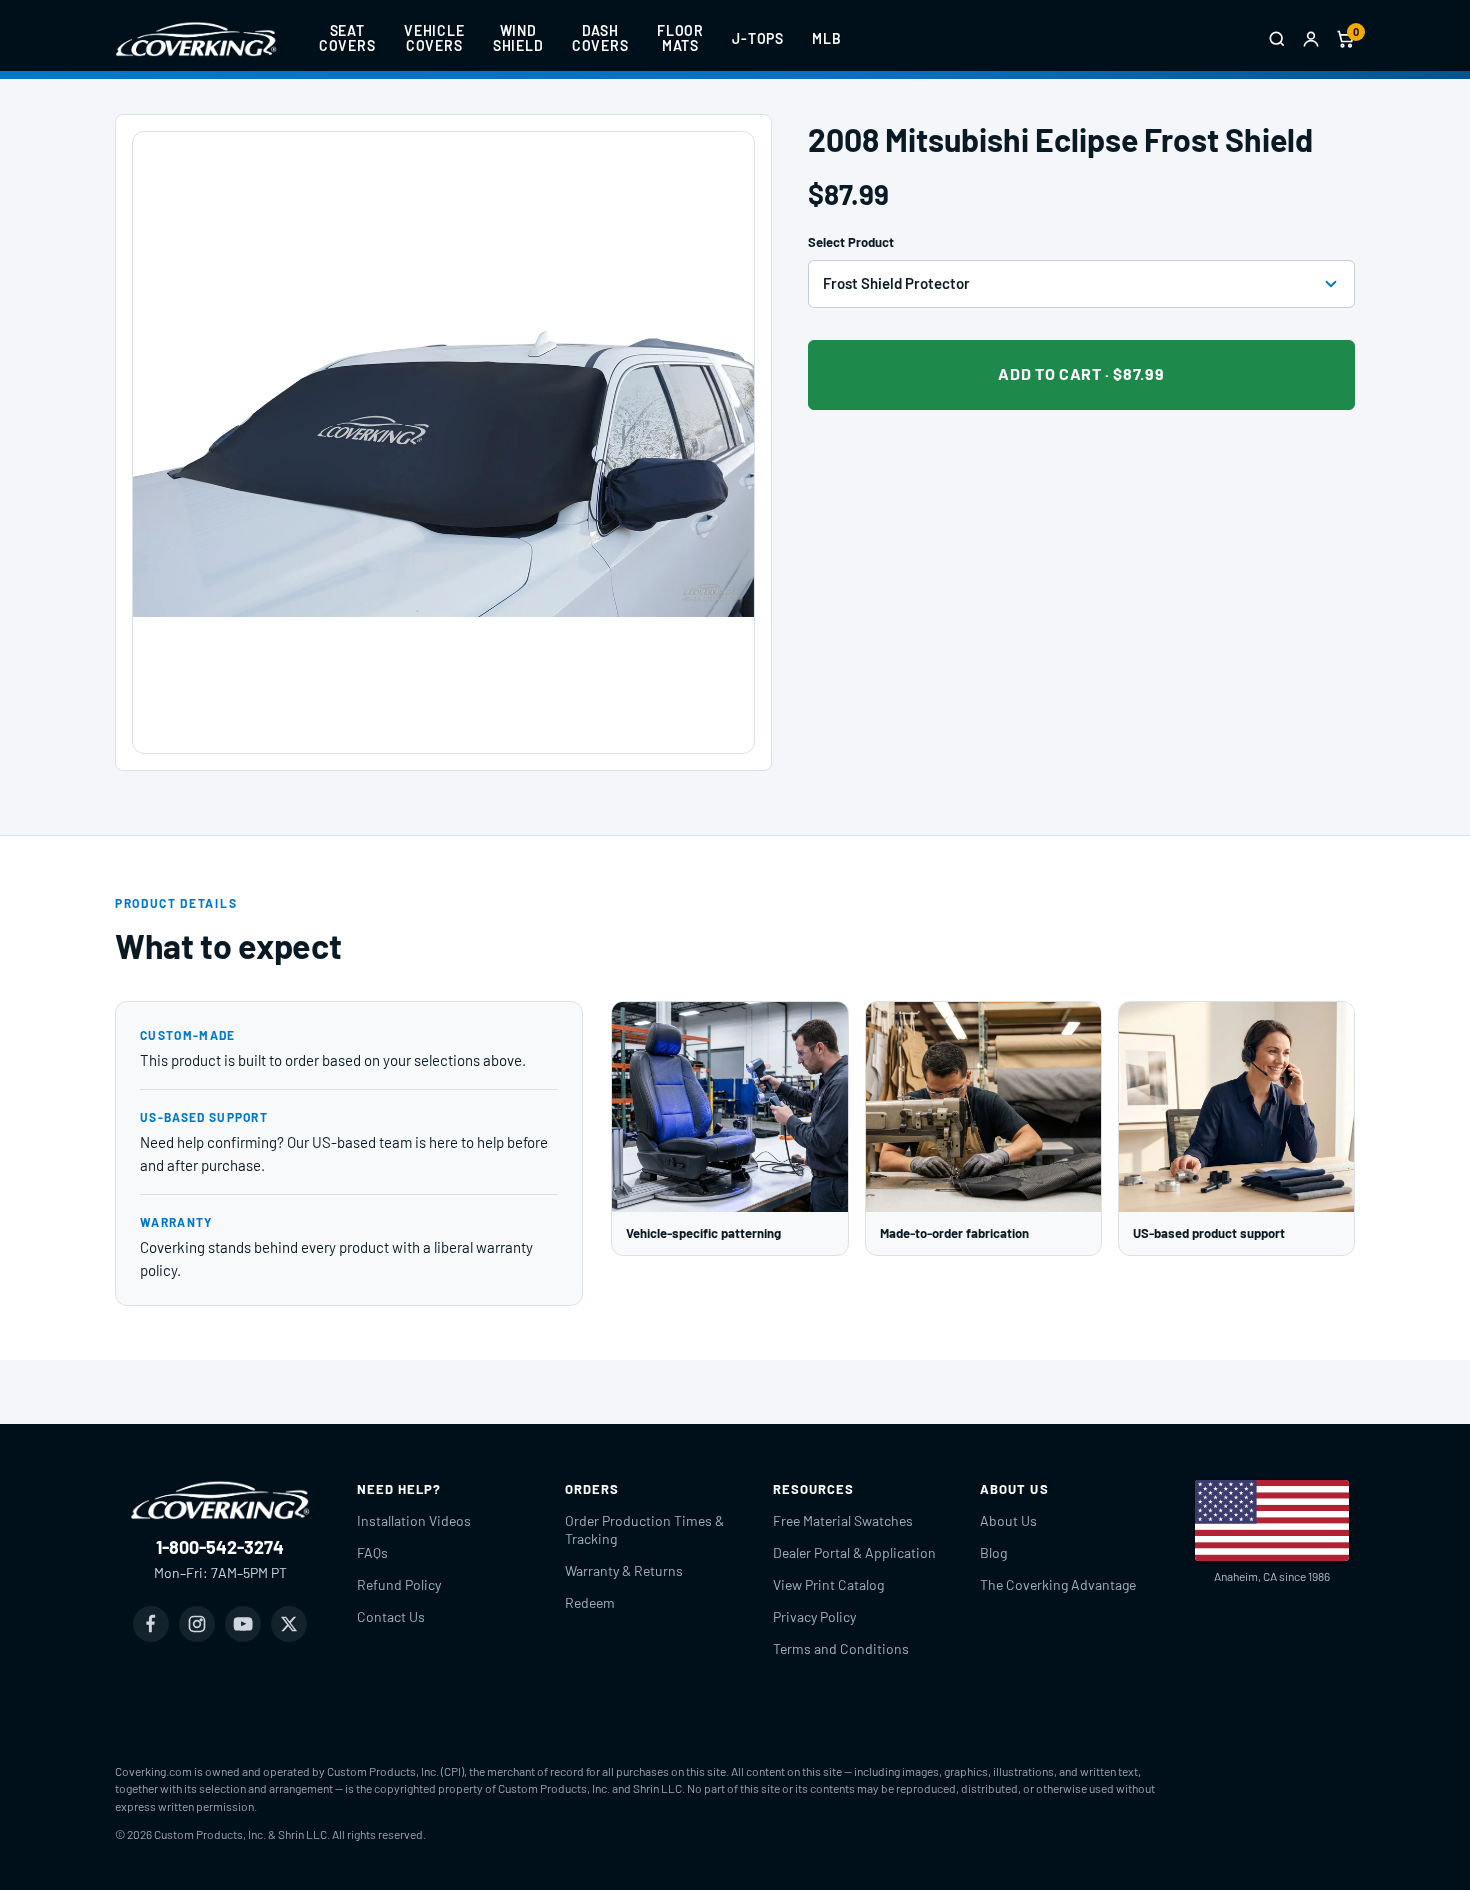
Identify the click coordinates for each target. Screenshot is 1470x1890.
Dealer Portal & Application (854, 1552)
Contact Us (391, 1616)
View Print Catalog (828, 1584)
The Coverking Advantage (1058, 1584)
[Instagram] (197, 1624)
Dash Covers (600, 38)
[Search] (1277, 39)
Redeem (590, 1602)
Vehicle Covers (434, 38)
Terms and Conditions (841, 1648)
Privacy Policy (814, 1616)
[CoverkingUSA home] (196, 39)
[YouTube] (243, 1624)
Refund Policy (399, 1584)
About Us (1008, 1520)
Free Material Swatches (843, 1520)
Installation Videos (414, 1520)
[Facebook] (151, 1624)
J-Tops (758, 38)
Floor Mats (680, 38)
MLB (827, 38)
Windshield (518, 38)
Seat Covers (347, 38)
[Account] (1311, 39)
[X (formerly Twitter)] (289, 1624)
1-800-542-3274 (220, 1547)
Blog (993, 1552)
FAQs (372, 1552)
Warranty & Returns (624, 1570)
